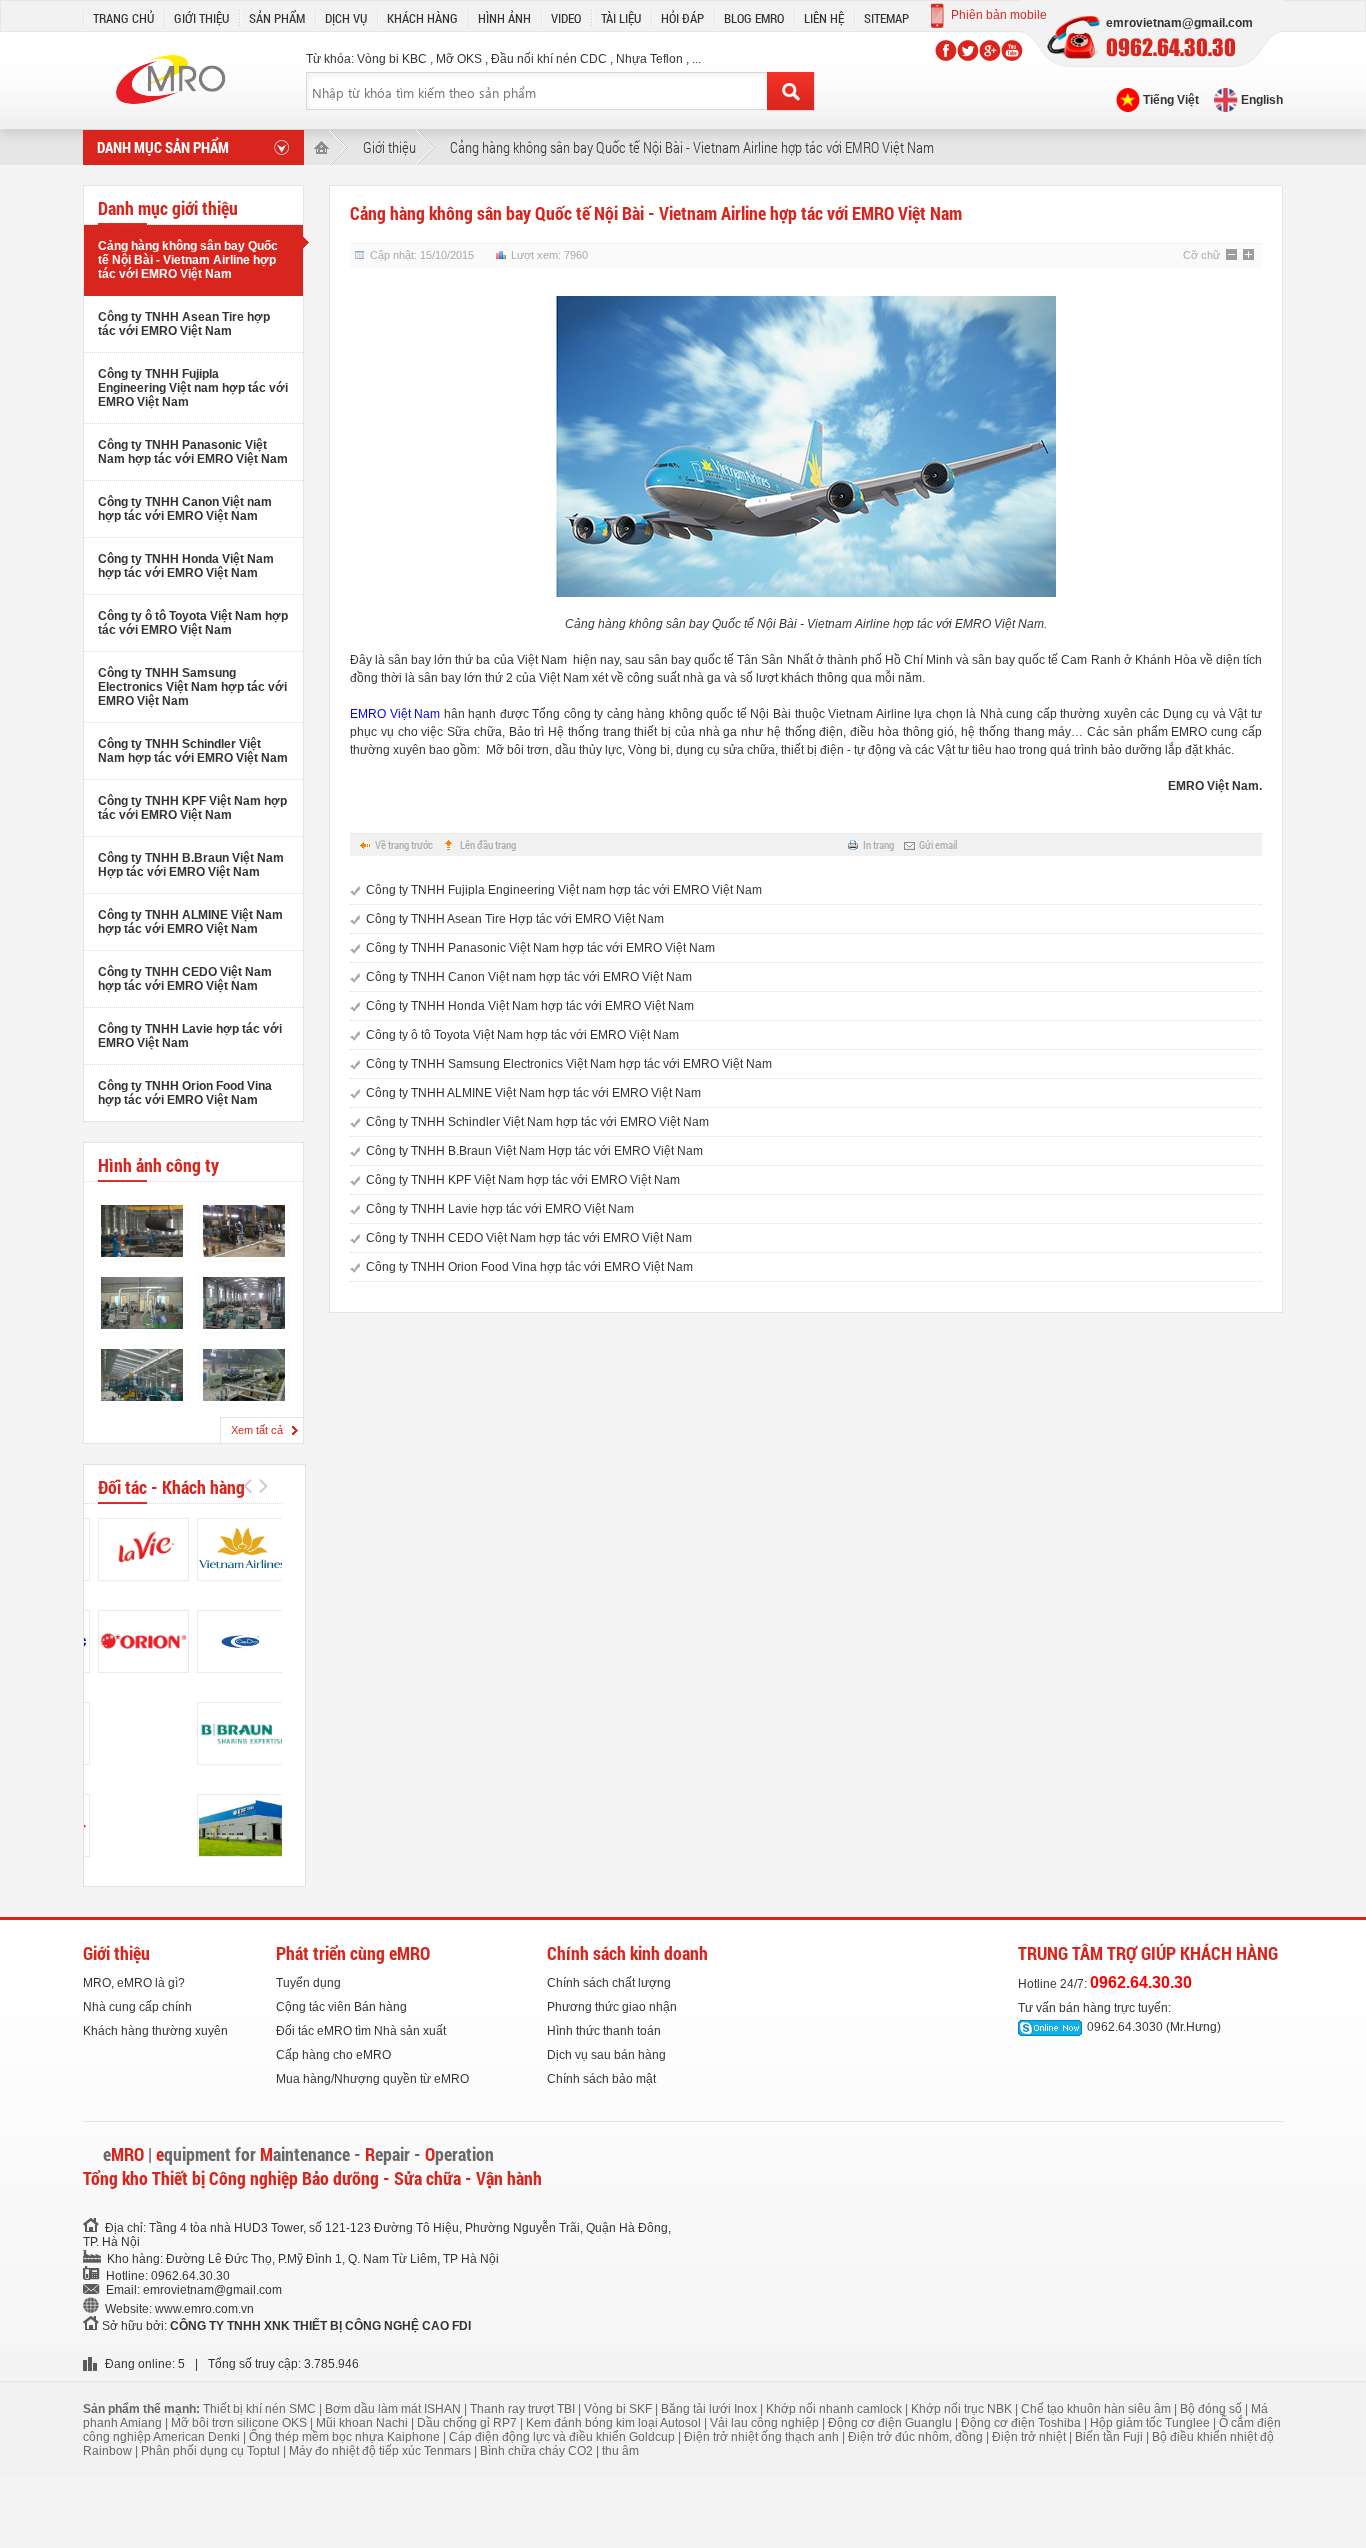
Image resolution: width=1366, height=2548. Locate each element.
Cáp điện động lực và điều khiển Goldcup (563, 2437)
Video (566, 18)
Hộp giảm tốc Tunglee (1151, 2423)
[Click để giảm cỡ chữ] (1233, 256)
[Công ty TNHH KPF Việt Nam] (242, 1825)
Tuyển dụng (308, 1983)
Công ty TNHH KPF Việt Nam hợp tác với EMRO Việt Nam (192, 808)
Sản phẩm (277, 18)
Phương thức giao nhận (612, 2007)
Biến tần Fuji (1110, 2437)
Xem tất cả (257, 1430)
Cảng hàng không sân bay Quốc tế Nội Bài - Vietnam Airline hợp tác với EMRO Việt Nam (188, 260)
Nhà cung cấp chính (137, 2007)
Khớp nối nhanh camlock (835, 2409)
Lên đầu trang (488, 844)
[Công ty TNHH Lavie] (143, 1549)
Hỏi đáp (682, 18)
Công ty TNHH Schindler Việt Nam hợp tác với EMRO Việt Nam (193, 751)
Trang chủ (123, 18)
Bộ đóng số (1212, 2409)
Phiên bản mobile (999, 15)
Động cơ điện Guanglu (891, 2423)
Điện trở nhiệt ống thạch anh (763, 2437)
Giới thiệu (201, 18)
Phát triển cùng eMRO (353, 1953)
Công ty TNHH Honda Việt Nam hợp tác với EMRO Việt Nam (186, 566)
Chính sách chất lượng (609, 1983)
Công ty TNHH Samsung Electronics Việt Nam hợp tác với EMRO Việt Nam (192, 687)
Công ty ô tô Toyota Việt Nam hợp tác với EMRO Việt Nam (193, 623)
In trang (878, 844)
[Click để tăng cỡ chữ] (1250, 256)
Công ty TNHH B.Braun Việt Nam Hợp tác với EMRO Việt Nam (191, 865)
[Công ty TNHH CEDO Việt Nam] (242, 1641)
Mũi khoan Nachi (363, 2423)
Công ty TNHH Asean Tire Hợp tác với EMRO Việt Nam (515, 919)
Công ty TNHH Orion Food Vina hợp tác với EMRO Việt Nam (185, 1093)
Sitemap (886, 18)
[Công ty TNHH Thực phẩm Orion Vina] (143, 1641)
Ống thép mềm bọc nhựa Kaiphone (346, 2437)
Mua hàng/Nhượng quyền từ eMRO (372, 2079)
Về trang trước (404, 844)
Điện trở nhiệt (1030, 2437)
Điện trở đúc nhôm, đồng (917, 2437)
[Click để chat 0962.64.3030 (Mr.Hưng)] (1050, 2028)
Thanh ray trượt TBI (524, 2409)
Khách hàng (422, 18)
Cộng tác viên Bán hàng (341, 2007)
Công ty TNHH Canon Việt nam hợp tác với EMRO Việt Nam (185, 509)
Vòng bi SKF (619, 2409)
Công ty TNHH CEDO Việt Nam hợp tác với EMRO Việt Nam (185, 979)
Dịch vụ (346, 18)
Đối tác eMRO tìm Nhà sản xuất (361, 2031)
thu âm (620, 2451)
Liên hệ (824, 18)
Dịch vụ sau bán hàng (606, 2055)
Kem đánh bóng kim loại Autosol (615, 2423)
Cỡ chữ (1201, 255)
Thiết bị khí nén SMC (261, 2409)
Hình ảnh (504, 18)
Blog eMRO (754, 18)
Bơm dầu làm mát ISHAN (394, 2409)
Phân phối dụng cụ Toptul (212, 2451)
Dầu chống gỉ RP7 (468, 2423)
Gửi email (938, 844)
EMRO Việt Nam (395, 714)
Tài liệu (621, 18)
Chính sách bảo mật (601, 2079)
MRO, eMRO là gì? (134, 1983)
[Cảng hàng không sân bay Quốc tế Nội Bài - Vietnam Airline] (242, 1549)
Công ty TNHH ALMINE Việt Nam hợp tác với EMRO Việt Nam (190, 922)
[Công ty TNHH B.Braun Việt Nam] (242, 1733)
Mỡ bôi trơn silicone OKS (240, 2423)
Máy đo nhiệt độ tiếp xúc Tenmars (381, 2451)
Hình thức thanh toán (604, 2031)
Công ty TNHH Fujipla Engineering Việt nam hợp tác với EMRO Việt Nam (193, 388)
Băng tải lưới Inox (710, 2409)
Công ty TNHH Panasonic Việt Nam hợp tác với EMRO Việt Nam (193, 452)
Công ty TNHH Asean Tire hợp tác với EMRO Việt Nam (184, 324)
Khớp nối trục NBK (963, 2409)
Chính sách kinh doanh (627, 1953)
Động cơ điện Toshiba (1022, 2423)
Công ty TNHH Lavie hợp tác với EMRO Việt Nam (500, 1209)
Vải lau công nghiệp (766, 2423)
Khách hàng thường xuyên (155, 2031)
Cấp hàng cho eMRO (333, 2055)
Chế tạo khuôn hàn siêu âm (1097, 2409)
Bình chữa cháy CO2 (538, 2451)
